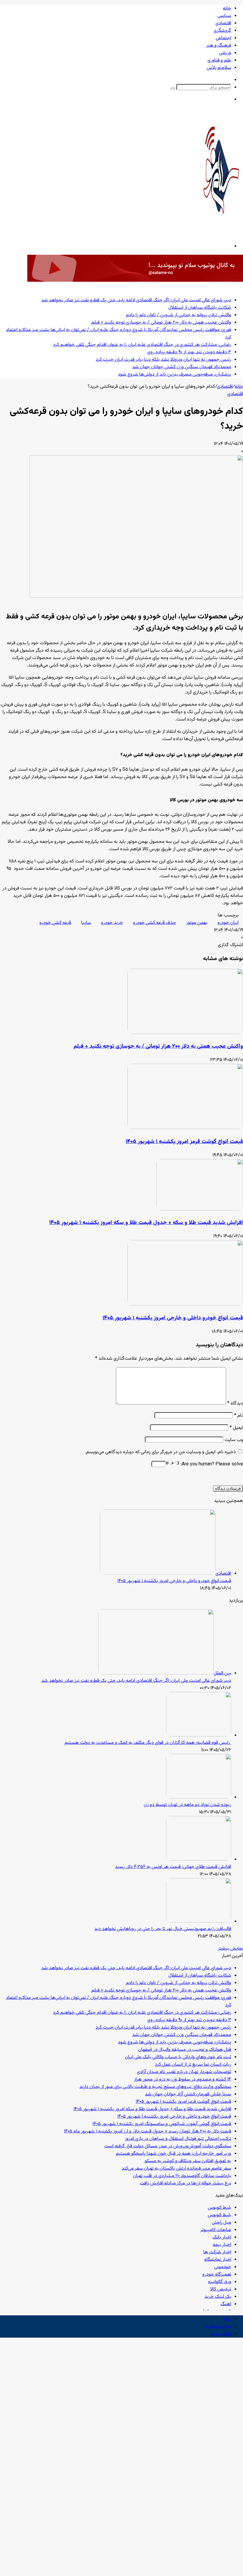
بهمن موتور (197, 923)
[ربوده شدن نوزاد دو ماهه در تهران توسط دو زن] (199, 1797)
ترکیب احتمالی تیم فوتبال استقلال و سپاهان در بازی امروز (178, 2139)
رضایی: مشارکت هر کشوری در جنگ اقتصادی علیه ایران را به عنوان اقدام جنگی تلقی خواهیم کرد (142, 345)
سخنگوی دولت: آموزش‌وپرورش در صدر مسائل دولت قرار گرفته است (168, 2146)
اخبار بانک (222, 2237)
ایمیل (236, 1428)
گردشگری (222, 31)
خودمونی (223, 2267)
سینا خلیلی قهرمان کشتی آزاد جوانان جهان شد (188, 2094)
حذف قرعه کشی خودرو (155, 923)
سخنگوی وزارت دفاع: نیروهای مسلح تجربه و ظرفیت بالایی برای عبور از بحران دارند (155, 2087)
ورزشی (225, 53)
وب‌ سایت (234, 1440)
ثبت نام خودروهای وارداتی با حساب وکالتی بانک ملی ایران (178, 2057)
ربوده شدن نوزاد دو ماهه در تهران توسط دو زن (187, 1805)
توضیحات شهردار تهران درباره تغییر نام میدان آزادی (184, 2072)
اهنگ (226, 2304)
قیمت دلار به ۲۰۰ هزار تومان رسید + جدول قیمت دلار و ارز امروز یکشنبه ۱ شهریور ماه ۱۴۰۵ (148, 2131)
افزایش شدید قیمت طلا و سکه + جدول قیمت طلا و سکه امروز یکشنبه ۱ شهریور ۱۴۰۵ (146, 1223)
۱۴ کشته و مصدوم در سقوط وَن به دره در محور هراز (183, 2079)
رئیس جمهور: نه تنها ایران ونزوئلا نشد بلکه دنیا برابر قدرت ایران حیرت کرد (163, 360)
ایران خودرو (228, 923)
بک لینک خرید (218, 2297)
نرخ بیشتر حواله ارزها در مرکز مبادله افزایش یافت (186, 2183)
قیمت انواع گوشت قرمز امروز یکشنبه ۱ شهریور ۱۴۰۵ (184, 1142)
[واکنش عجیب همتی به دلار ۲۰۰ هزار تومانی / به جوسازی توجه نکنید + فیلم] (185, 1033)
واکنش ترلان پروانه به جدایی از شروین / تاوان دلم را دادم (179, 315)
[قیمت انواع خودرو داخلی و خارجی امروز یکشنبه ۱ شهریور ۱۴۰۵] (185, 1304)
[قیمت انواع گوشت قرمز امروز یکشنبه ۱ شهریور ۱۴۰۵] (185, 1128)
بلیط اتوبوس (219, 2208)
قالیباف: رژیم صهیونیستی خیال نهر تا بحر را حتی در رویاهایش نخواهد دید (163, 1929)
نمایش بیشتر (231, 1949)
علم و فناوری (219, 60)
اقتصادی (223, 23)
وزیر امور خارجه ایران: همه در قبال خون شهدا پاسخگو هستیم (174, 2154)
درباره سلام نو (218, 2326)
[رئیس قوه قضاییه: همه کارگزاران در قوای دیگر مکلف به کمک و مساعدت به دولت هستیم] (199, 1735)
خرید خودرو (112, 923)
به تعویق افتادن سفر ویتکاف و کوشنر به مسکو (187, 2161)
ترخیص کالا (221, 2289)
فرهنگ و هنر (219, 46)
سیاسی (224, 16)
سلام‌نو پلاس (219, 68)
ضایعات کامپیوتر (216, 2230)
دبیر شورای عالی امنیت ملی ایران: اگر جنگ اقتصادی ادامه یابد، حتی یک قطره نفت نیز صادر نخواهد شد (136, 300)
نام (239, 1416)
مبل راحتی (222, 2223)
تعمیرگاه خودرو (217, 2275)
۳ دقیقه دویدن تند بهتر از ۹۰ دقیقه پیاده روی (189, 352)
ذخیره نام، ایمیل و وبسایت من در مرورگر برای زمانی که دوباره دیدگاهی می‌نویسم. (160, 1452)
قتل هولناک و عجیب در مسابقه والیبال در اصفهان (185, 2050)
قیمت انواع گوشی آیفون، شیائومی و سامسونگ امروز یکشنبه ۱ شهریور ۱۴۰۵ (162, 2124)
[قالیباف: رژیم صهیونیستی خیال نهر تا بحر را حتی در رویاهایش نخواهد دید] (199, 1922)
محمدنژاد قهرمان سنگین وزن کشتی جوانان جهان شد (182, 367)
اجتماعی (223, 38)
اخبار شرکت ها (217, 2252)
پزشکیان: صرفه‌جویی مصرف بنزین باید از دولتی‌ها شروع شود (175, 375)
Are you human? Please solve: (211, 1464)
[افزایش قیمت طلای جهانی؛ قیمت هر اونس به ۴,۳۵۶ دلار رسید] (199, 1859)
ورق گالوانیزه (220, 2282)
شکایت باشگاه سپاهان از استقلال (200, 308)
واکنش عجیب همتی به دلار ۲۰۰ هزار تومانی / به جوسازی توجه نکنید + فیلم (161, 323)
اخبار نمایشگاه (218, 2260)
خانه (227, 8)
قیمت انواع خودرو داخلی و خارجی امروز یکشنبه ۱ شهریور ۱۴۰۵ (173, 1318)
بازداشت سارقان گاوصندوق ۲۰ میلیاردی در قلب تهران (182, 2176)
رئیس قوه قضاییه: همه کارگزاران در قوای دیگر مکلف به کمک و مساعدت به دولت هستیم (148, 1743)
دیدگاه (235, 1403)
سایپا (86, 923)
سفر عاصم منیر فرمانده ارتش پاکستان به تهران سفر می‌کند (176, 2169)
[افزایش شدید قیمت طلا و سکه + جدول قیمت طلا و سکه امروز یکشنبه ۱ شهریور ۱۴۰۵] (200, 1209)
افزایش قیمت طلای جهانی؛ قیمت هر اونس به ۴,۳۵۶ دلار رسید (173, 1867)
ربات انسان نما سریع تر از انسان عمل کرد (193, 2065)
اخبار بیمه (222, 2245)
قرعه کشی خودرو (55, 923)
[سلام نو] (221, 230)
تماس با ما (221, 2334)
